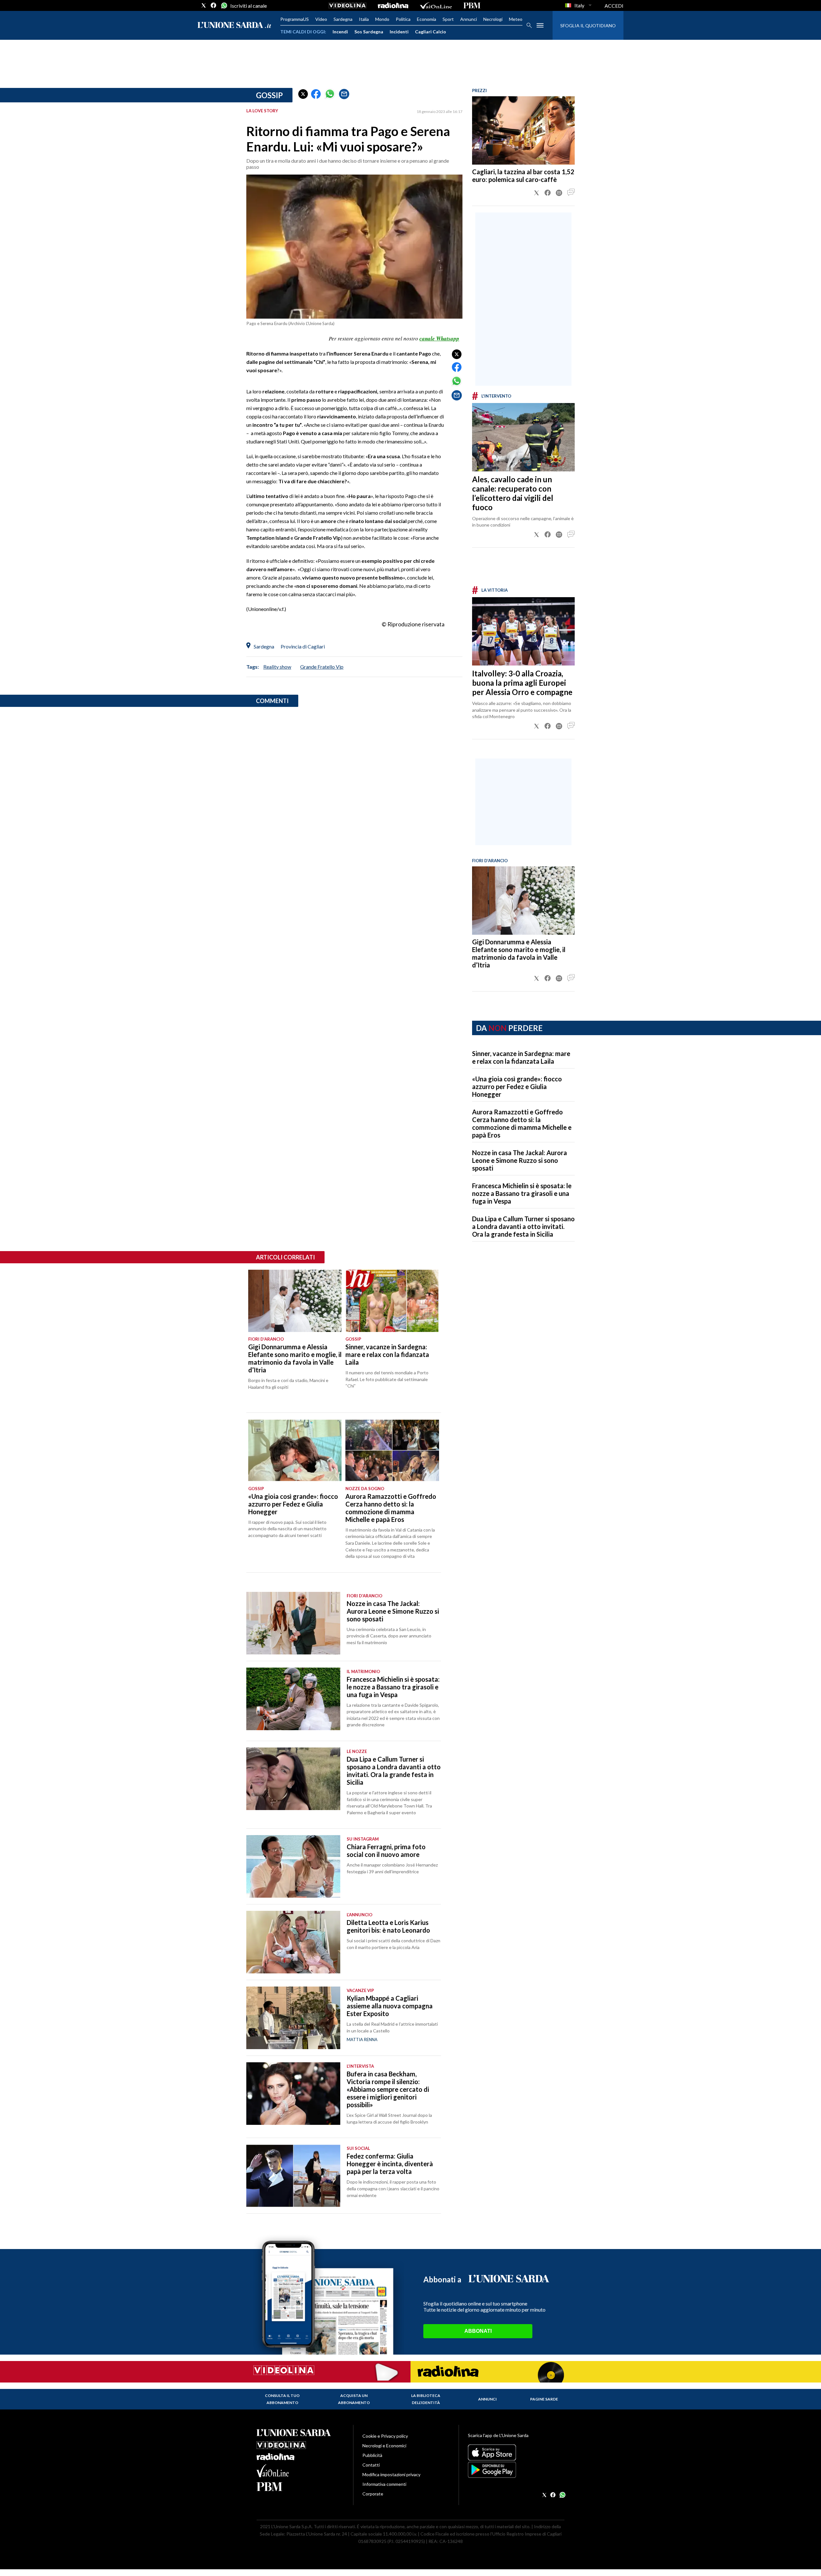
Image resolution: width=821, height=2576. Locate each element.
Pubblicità (372, 2455)
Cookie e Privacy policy (385, 2436)
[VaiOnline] (436, 5)
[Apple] (516, 2452)
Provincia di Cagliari (303, 646)
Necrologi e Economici (384, 2446)
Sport (448, 19)
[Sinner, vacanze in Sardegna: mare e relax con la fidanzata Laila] (392, 1301)
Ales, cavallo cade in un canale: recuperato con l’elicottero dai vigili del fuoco (513, 493)
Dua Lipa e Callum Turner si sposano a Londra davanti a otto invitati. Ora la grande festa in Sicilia (523, 1226)
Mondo (382, 19)
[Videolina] (347, 5)
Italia (364, 19)
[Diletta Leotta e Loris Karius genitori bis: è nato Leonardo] (293, 1942)
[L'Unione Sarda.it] (234, 26)
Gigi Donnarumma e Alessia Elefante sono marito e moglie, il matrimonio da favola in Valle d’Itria (519, 953)
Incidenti (399, 32)
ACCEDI (614, 6)
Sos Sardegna (369, 32)
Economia (427, 19)
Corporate (373, 2494)
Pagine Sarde (544, 2399)
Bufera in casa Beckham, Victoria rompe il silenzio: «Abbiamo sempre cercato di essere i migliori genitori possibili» (388, 2089)
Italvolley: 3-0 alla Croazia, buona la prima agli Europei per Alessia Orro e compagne (522, 683)
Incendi (340, 32)
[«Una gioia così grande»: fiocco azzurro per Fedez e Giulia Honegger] (295, 1450)
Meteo (516, 19)
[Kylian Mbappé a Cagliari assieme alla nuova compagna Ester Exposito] (293, 2018)
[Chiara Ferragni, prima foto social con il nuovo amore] (293, 1866)
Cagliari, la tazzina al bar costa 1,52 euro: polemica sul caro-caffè (523, 176)
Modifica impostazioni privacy (391, 2474)
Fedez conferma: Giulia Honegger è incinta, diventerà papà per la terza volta (390, 2164)
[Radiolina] (393, 5)
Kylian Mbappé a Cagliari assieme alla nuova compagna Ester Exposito (390, 2006)
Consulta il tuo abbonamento (282, 2399)
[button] (303, 94)
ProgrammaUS (295, 19)
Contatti (371, 2465)
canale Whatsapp (439, 339)
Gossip (269, 95)
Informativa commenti (384, 2484)
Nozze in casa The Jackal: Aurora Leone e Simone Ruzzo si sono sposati (520, 1160)
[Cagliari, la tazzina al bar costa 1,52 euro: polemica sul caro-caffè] (523, 130)
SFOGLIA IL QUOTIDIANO (588, 26)
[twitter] (204, 5)
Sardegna (343, 19)
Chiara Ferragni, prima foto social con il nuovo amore (386, 1850)
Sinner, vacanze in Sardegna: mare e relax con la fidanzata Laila (521, 1057)
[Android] (516, 2470)
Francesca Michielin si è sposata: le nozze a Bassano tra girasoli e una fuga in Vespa (522, 1193)
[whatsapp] (224, 5)
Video (321, 19)
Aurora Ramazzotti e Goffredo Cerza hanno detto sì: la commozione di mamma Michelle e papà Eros (522, 1123)
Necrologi (493, 19)
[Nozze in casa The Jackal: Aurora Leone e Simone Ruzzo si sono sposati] (293, 1623)
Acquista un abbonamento (354, 2399)
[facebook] (214, 5)
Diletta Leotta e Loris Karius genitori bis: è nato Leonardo (388, 1926)
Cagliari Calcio (431, 32)
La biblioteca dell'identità (426, 2399)
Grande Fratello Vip (322, 667)
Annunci (469, 19)
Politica (403, 19)
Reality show (277, 667)
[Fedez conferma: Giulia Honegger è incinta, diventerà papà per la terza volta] (293, 2176)
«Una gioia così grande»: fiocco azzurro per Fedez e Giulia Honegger (517, 1086)
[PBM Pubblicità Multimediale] (472, 5)
